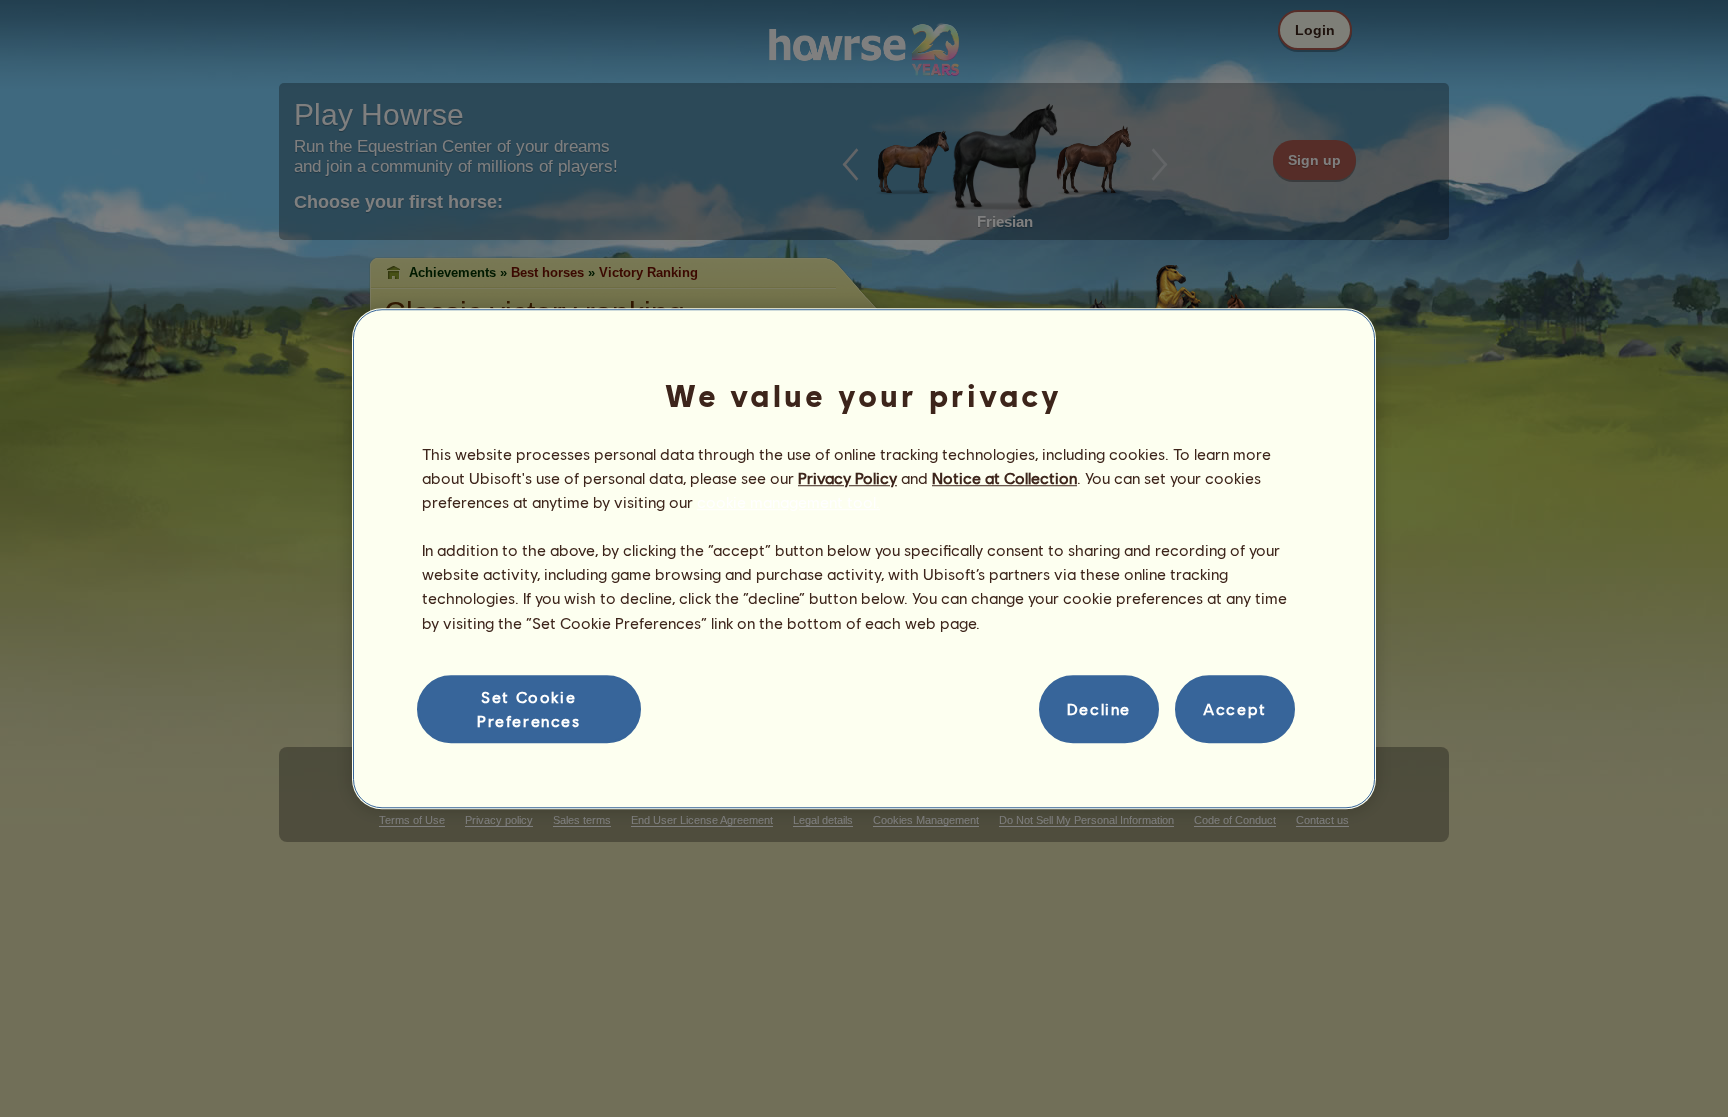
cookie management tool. (788, 501)
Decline (1099, 708)
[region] (864, 559)
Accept (1235, 708)
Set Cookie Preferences (529, 708)
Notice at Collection (1004, 477)
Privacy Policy (847, 477)
